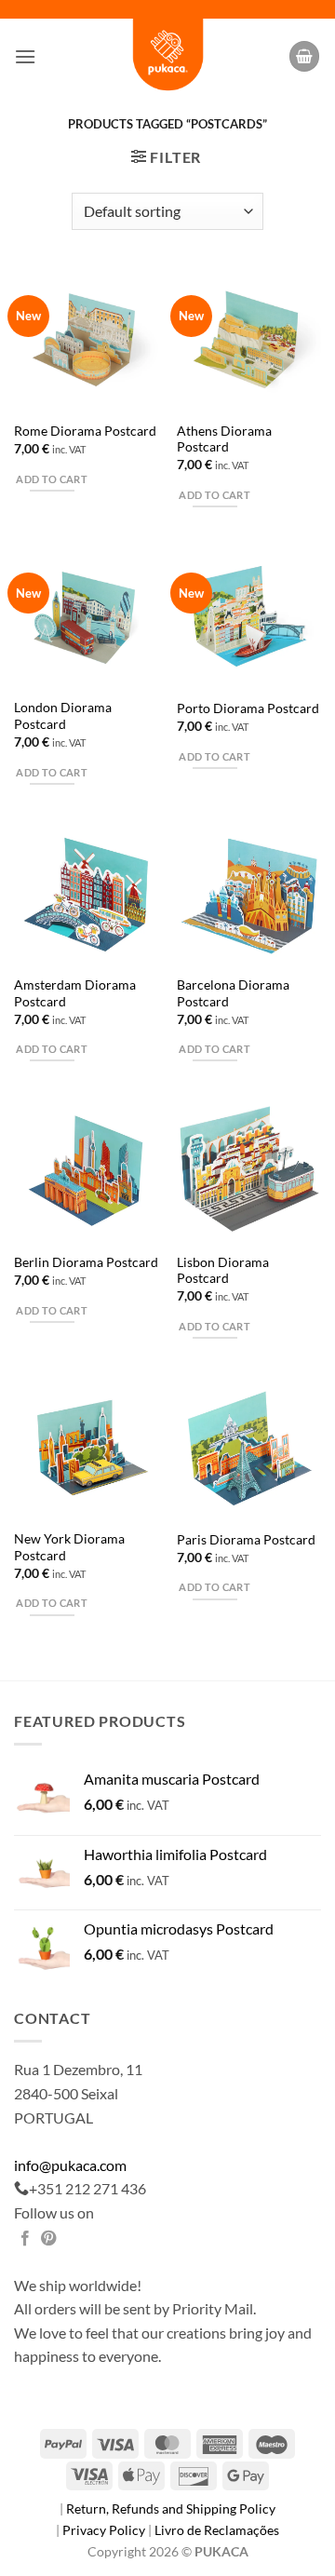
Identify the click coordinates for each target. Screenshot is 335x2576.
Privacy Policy (105, 2530)
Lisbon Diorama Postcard (223, 1271)
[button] (25, 56)
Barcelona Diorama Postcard (233, 993)
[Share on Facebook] (25, 2239)
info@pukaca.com (70, 2165)
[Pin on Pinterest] (48, 2239)
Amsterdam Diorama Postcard (75, 993)
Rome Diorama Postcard (85, 431)
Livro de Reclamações (217, 2530)
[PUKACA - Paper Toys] (167, 56)
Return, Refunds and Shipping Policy (171, 2509)
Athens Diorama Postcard (224, 439)
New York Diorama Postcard (69, 1547)
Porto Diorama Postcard (248, 708)
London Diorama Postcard (63, 716)
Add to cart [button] (52, 479)
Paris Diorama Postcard (246, 1540)
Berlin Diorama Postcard (86, 1262)
